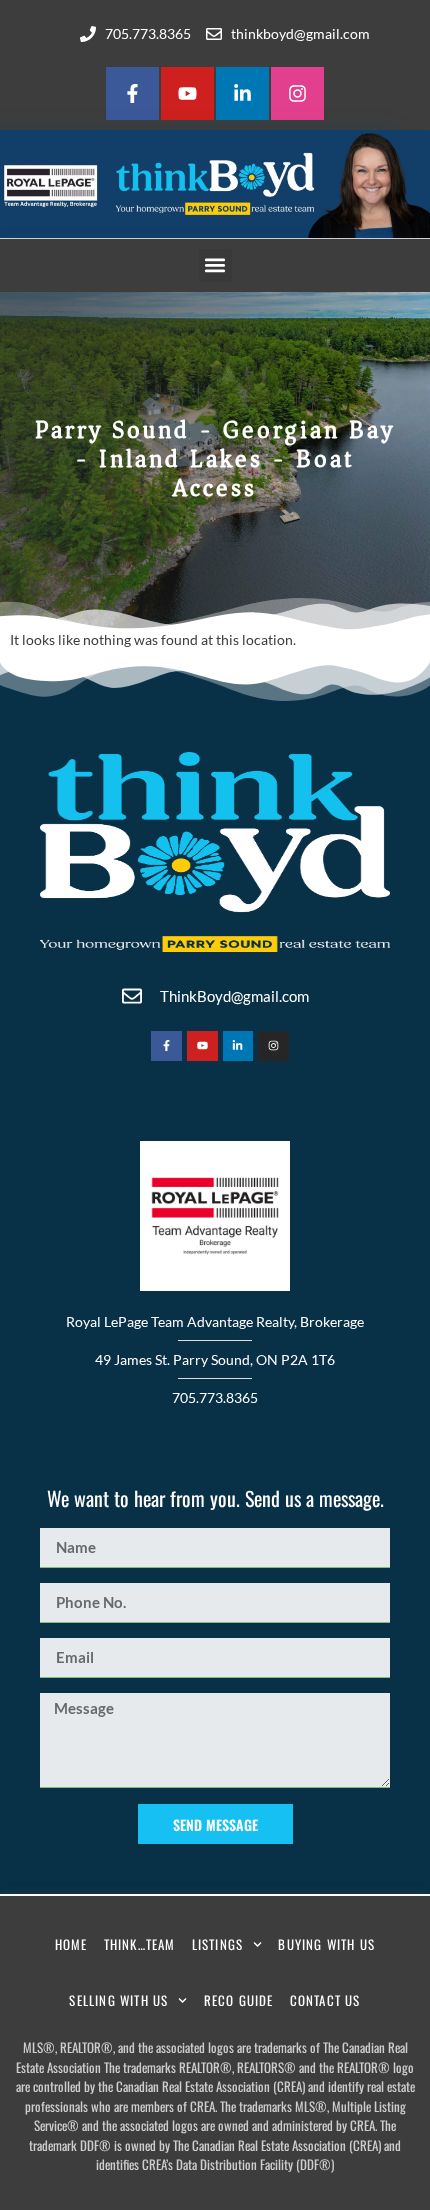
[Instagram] (297, 93)
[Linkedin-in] (242, 93)
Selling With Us (118, 2000)
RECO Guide (239, 2000)
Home (71, 1944)
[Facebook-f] (132, 93)
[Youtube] (187, 93)
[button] (215, 265)
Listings (218, 1944)
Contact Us (325, 2000)
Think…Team (140, 1944)
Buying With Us (326, 1944)
